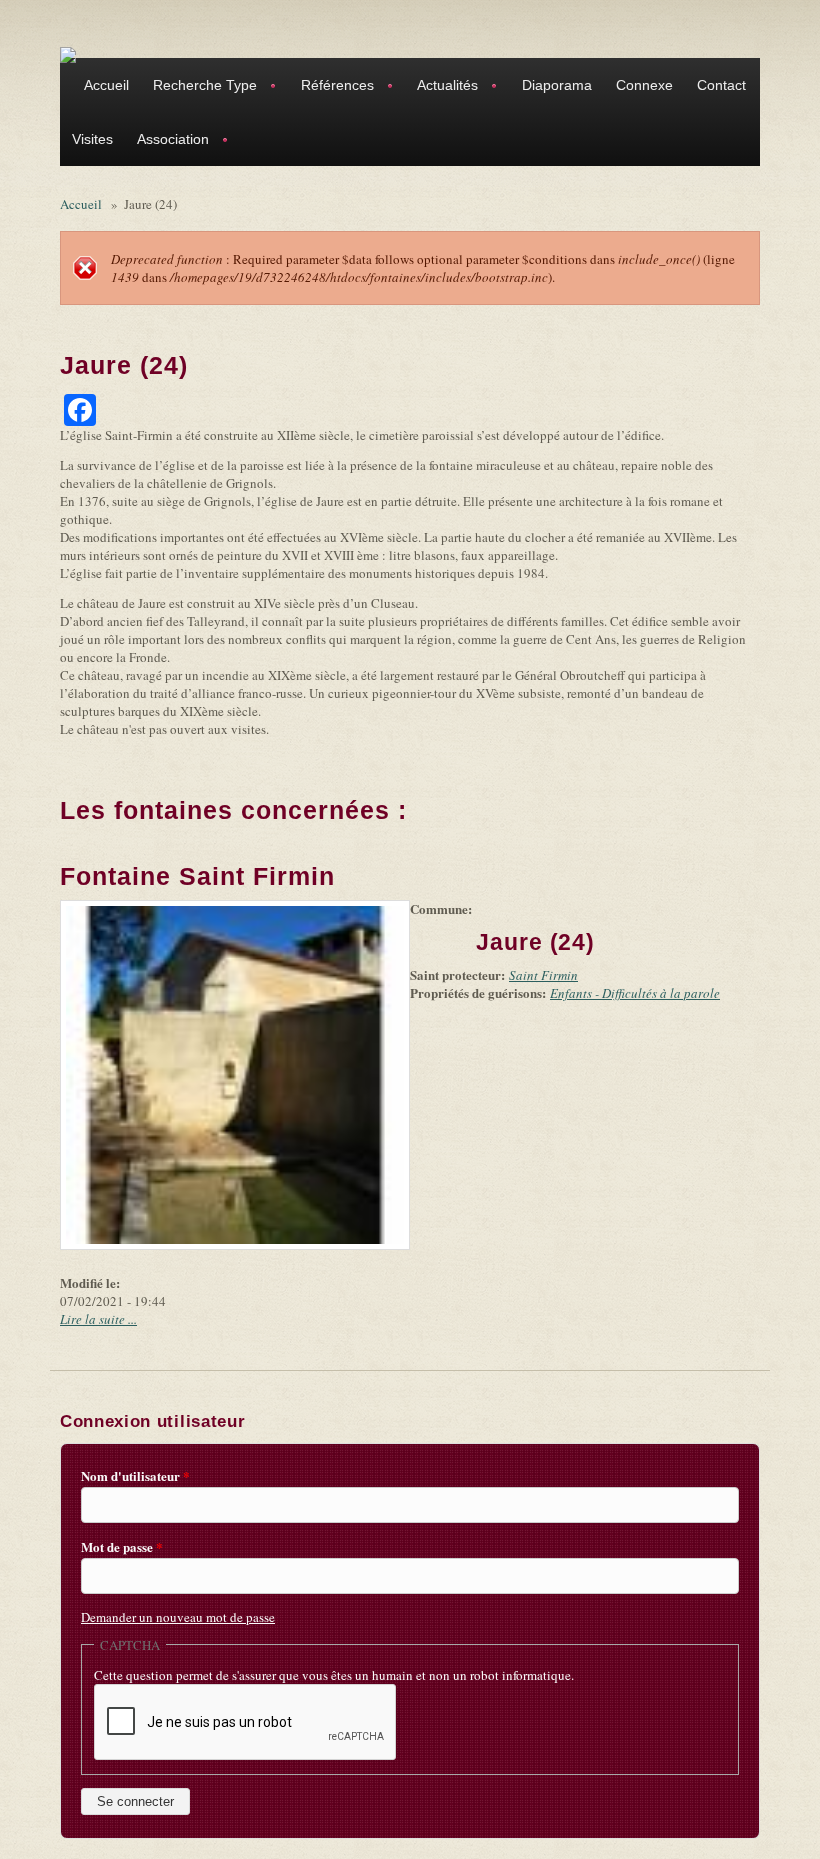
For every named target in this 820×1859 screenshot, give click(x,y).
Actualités (441, 87)
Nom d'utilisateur (135, 1476)
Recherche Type (199, 87)
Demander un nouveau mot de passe (178, 1617)
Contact (721, 85)
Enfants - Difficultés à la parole (635, 993)
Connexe (644, 85)
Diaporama (557, 85)
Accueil (106, 85)
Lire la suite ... (98, 1319)
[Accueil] (68, 54)
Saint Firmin (543, 975)
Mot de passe (122, 1547)
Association (167, 141)
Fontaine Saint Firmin (197, 876)
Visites (92, 139)
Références (331, 87)
